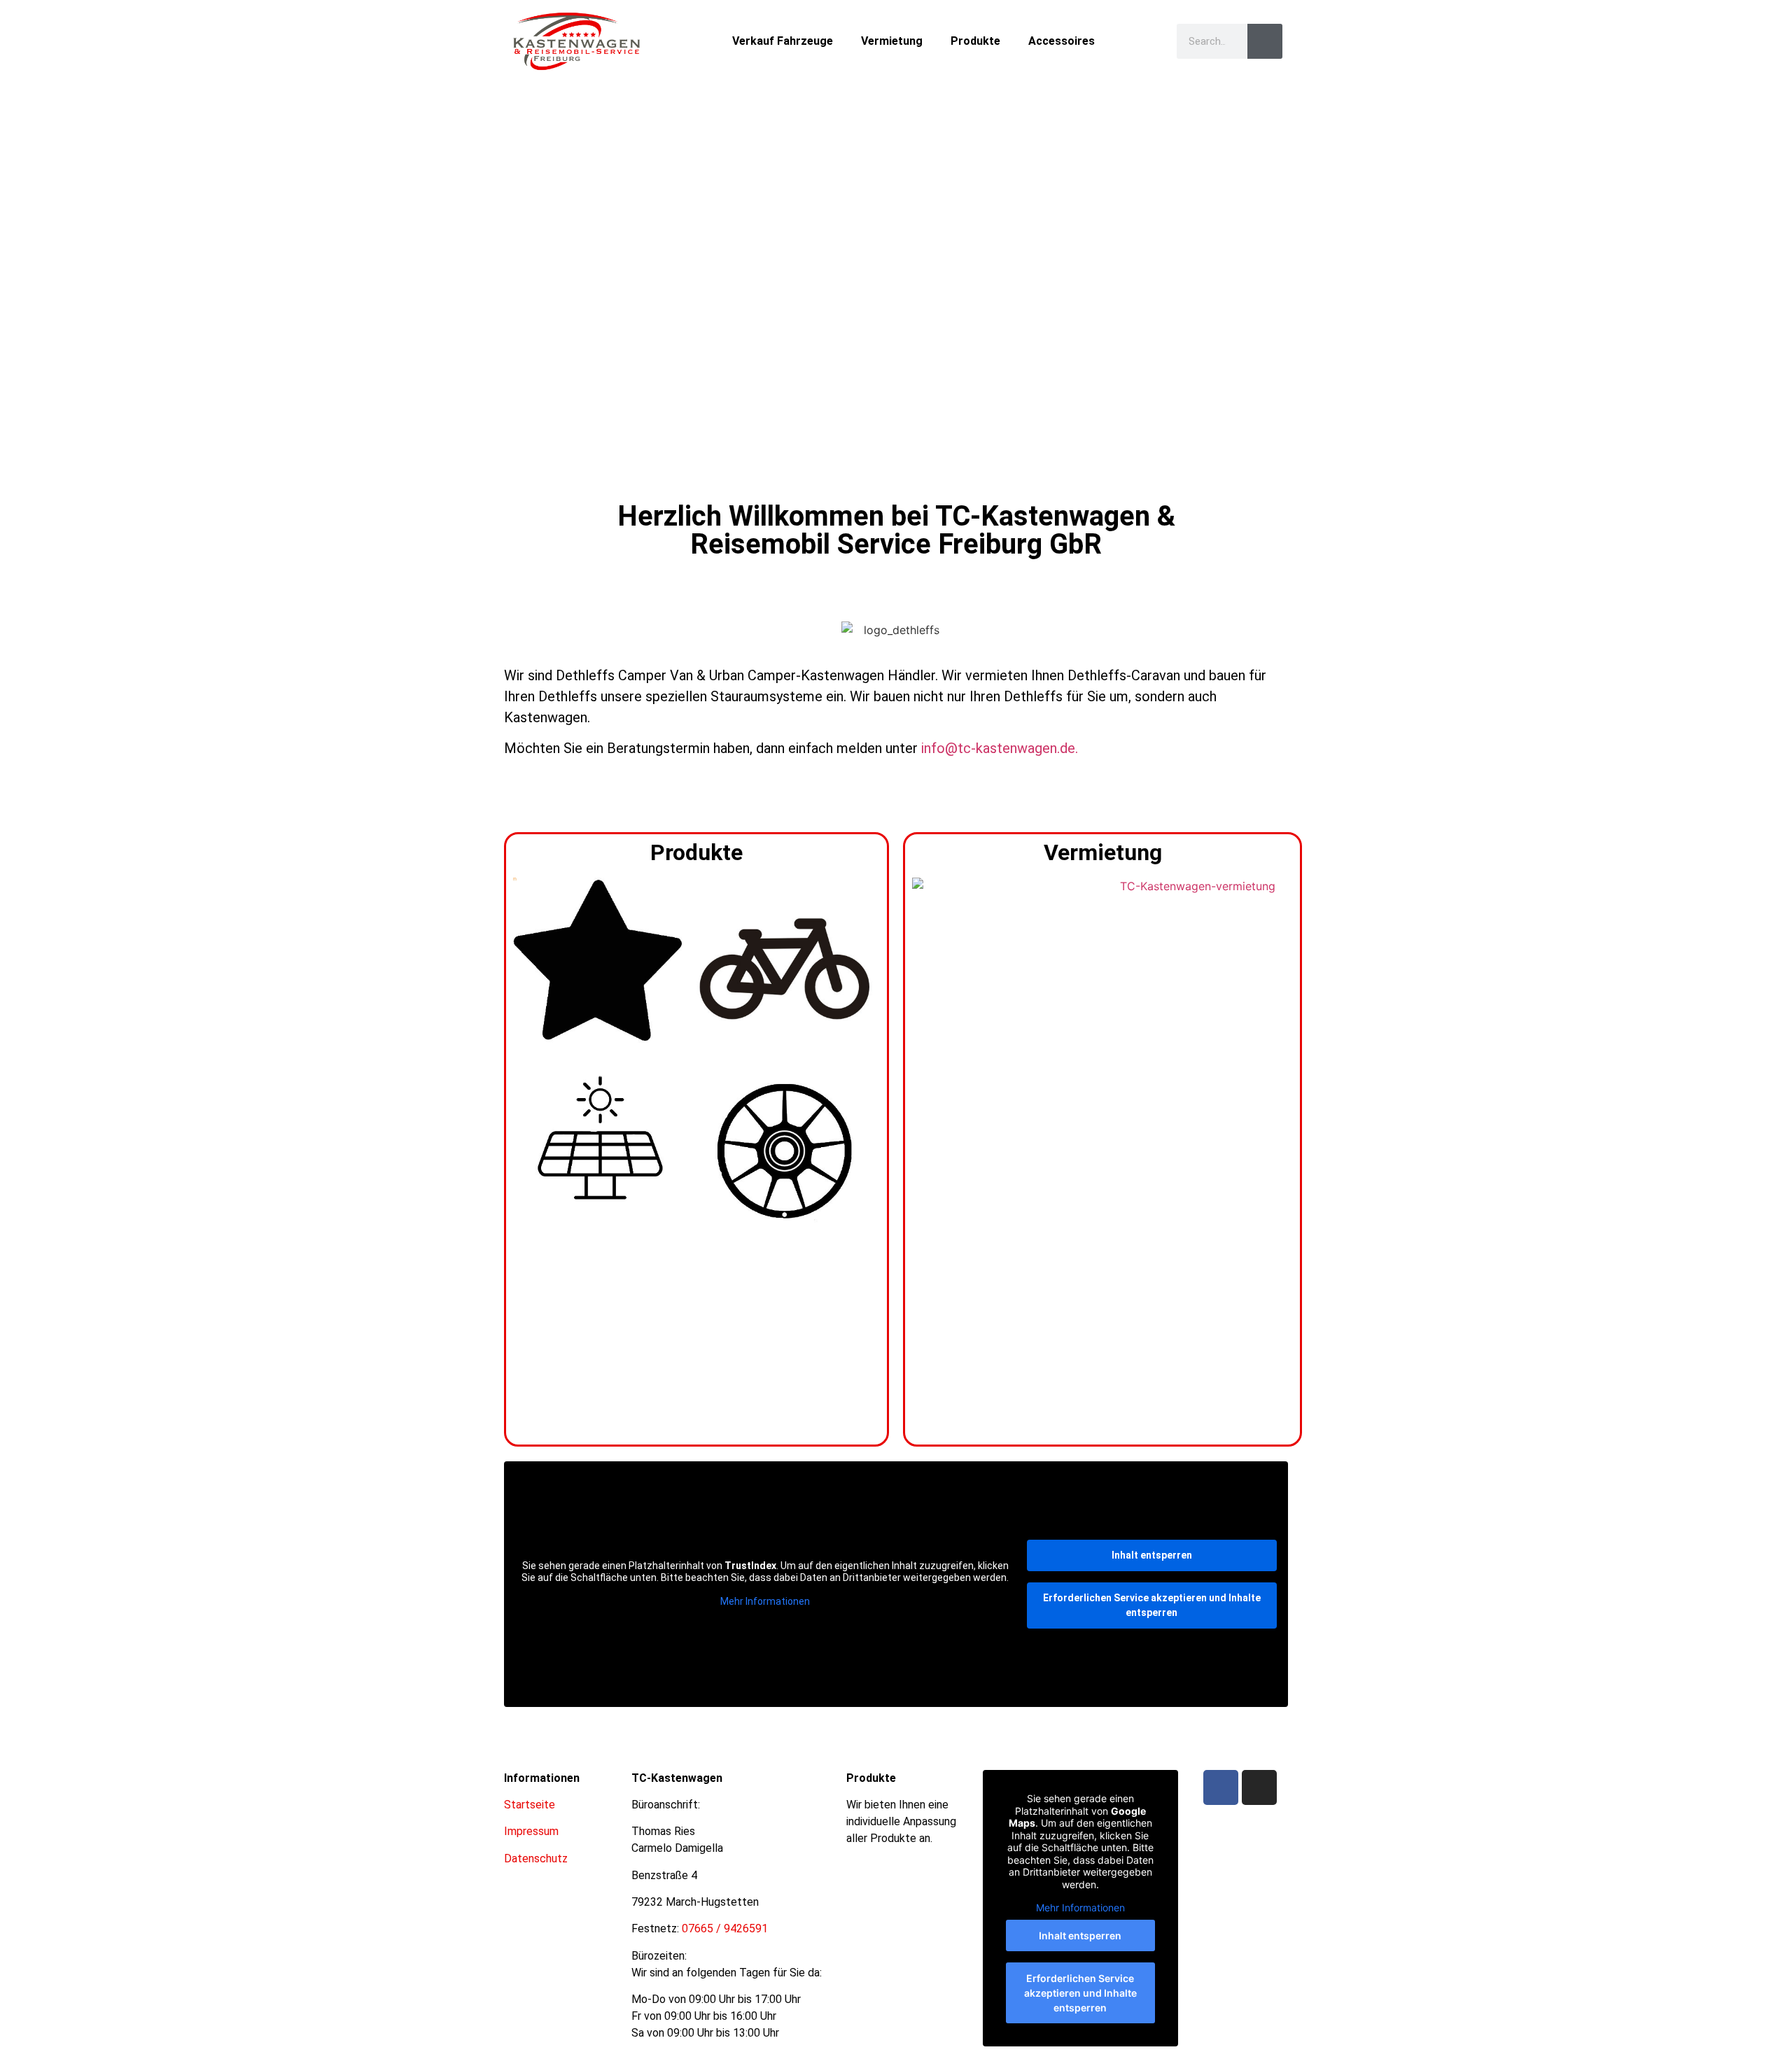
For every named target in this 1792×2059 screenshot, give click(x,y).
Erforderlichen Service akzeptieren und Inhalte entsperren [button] (1152, 1605)
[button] (518, 264)
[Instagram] (1259, 1787)
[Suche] (1265, 41)
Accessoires (1062, 41)
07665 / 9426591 (725, 1928)
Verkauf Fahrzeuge (783, 41)
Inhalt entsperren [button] (1152, 1555)
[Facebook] (1221, 1787)
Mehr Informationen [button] (765, 1601)
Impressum (531, 1831)
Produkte (975, 41)
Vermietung (892, 41)
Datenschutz (536, 1858)
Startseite (530, 1805)
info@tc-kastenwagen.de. (1000, 748)
